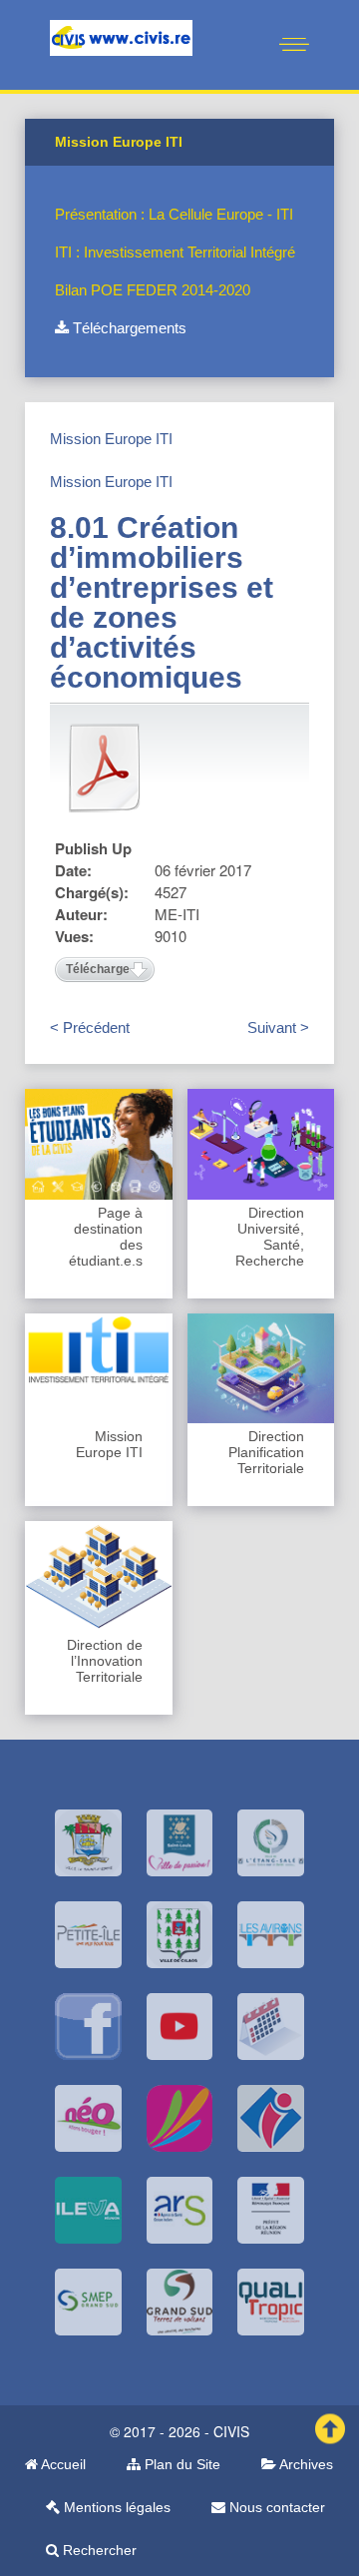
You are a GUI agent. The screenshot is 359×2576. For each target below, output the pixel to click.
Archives (305, 2464)
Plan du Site (180, 2464)
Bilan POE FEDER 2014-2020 (153, 290)
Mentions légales (115, 2507)
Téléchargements (128, 328)
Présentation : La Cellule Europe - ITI (174, 214)
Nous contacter (275, 2507)
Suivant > (278, 1028)
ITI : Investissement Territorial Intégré (175, 252)
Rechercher (98, 2550)
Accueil (62, 2464)
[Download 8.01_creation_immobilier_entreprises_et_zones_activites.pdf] (105, 768)
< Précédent (90, 1028)
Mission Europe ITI (111, 439)
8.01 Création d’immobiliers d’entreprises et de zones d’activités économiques (162, 602)
